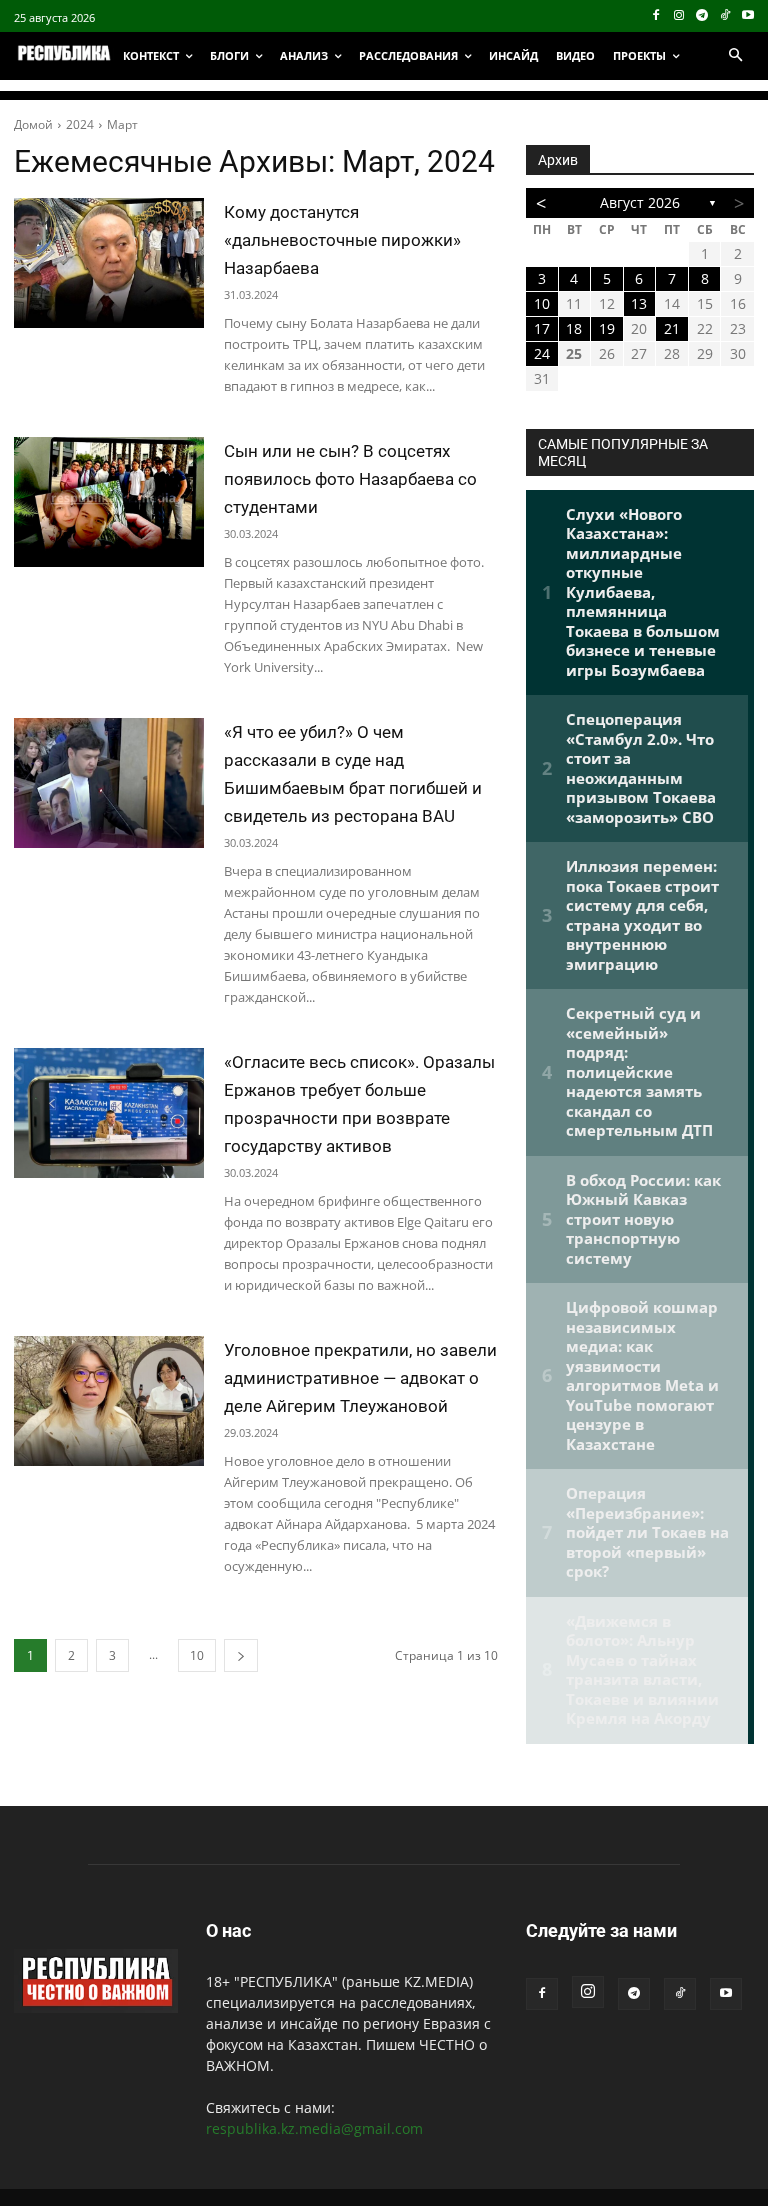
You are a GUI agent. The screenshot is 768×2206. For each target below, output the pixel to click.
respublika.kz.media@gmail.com (314, 2128)
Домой (33, 124)
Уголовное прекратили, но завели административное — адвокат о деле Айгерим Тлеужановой (360, 1378)
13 (639, 303)
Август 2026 (640, 202)
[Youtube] (747, 16)
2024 (80, 124)
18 (574, 328)
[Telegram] (702, 16)
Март (122, 124)
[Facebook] (656, 16)
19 (607, 328)
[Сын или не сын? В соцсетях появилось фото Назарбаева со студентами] (109, 502)
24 (542, 353)
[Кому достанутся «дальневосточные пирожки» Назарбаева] (109, 263)
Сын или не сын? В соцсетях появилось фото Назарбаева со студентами (350, 479)
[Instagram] (679, 16)
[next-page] (241, 1655)
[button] (735, 56)
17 (542, 328)
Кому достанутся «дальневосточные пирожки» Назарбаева (342, 240)
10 (197, 1655)
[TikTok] (724, 16)
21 (672, 328)
